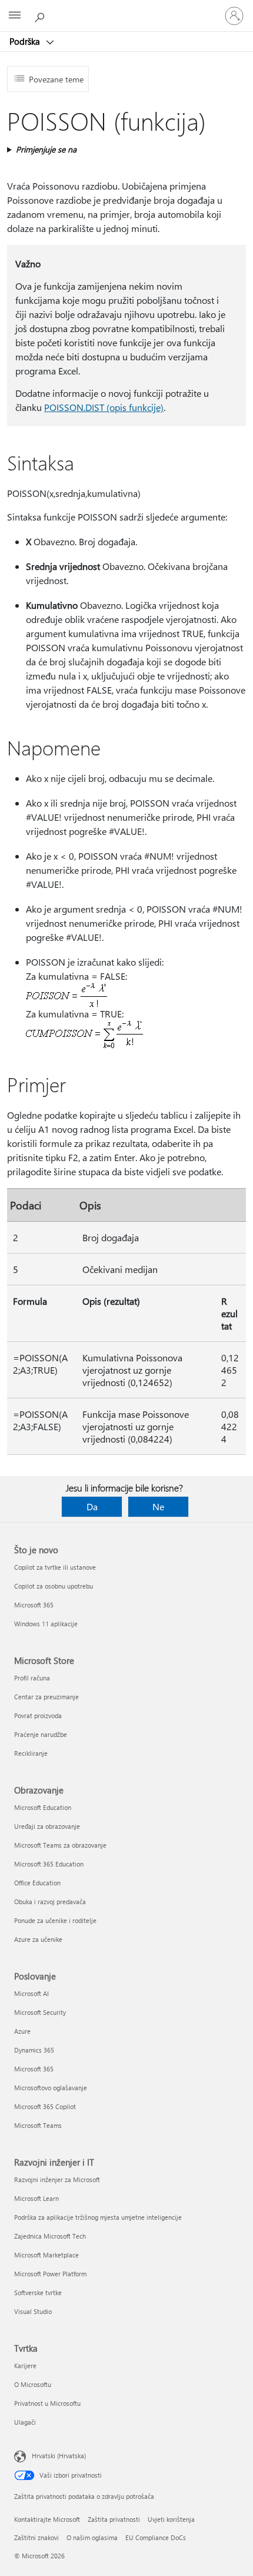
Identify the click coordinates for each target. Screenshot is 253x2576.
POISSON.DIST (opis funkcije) (104, 407)
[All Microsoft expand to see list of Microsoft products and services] (15, 16)
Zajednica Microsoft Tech (50, 2236)
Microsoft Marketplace (46, 2255)
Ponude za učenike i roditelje (55, 1920)
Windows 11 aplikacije (46, 1624)
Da (92, 1506)
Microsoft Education (43, 1807)
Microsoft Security (40, 2012)
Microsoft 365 (34, 1605)
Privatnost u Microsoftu (47, 2403)
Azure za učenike (38, 1939)
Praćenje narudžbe (41, 1734)
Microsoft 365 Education (49, 1864)
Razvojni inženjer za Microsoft (57, 2179)
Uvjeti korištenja (171, 2519)
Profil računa (32, 1678)
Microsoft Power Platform (50, 2274)
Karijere (25, 2366)
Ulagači (25, 2422)
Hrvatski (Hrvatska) (59, 2456)
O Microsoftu (33, 2384)
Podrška (26, 41)
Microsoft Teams (38, 2125)
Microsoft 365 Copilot (45, 2106)
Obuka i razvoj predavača (50, 1902)
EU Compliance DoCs (156, 2537)
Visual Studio (33, 2311)
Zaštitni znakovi (36, 2537)
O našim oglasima (92, 2537)
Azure (22, 2031)
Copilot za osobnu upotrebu (54, 1586)
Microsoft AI (31, 1993)
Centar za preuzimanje (46, 1697)
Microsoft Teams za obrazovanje (60, 1845)
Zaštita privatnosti (114, 2519)
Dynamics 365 (34, 2050)
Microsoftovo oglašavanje (51, 2088)
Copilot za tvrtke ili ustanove (55, 1567)
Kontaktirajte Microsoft (47, 2519)
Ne (158, 1506)
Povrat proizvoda (38, 1715)
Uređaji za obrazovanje (47, 1826)
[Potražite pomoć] (41, 15)
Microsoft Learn (36, 2198)
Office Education (37, 1883)
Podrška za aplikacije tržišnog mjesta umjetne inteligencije (98, 2217)
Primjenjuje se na (46, 149)
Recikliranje (31, 1753)
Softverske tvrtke (38, 2292)
